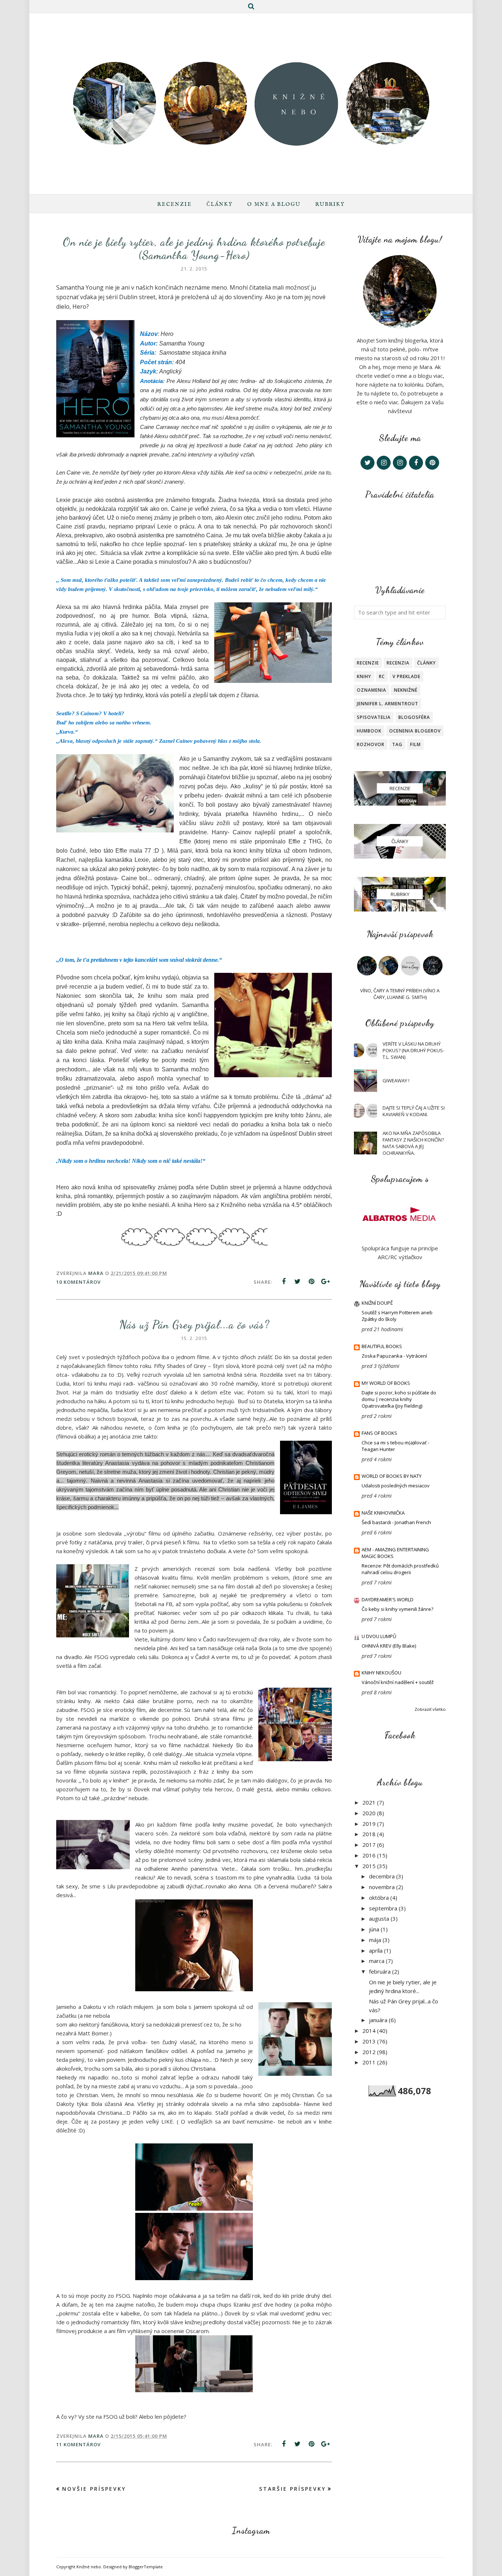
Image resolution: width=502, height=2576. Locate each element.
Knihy (364, 676)
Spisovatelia (374, 717)
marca (377, 1961)
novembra (382, 1887)
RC (382, 676)
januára (378, 2020)
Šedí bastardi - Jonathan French (396, 1522)
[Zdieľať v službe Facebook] (284, 1282)
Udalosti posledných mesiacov (396, 1486)
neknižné (406, 690)
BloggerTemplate (146, 2567)
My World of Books (386, 1383)
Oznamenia (372, 690)
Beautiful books (382, 1346)
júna (374, 1929)
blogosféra (414, 717)
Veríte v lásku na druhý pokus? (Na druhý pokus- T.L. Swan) (413, 1050)
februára (380, 1971)
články (426, 663)
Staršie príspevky (293, 2489)
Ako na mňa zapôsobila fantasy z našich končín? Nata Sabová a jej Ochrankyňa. (413, 1143)
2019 (369, 1824)
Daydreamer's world (388, 1599)
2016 (369, 1855)
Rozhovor (371, 744)
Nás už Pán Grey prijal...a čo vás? (194, 1325)
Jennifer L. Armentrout (388, 704)
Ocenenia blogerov (415, 731)
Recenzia (398, 663)
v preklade (406, 676)
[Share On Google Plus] (326, 1282)
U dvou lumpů (379, 1636)
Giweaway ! (396, 1081)
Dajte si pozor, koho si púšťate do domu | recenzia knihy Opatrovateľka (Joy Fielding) (399, 1399)
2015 (369, 1866)
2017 (369, 1845)
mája (375, 1940)
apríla (376, 1950)
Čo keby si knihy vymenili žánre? (397, 1609)
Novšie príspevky (94, 2489)
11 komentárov (78, 2444)
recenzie (368, 663)
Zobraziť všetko (430, 1709)
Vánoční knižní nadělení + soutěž (398, 1682)
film (415, 744)
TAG (397, 744)
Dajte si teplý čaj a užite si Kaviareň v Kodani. (414, 1111)
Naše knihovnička (383, 1513)
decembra (382, 1876)
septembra (383, 1908)
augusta (379, 1918)
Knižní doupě (377, 1303)
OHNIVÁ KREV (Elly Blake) (389, 1646)
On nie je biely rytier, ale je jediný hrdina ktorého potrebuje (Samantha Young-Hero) (194, 248)
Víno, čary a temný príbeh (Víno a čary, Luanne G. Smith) (400, 994)
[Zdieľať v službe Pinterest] (312, 1282)
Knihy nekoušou (381, 1673)
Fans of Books (379, 1433)
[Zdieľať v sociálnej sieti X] (298, 1282)
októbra (379, 1898)
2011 (369, 2062)
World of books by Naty (392, 1476)
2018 (369, 1834)
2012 (369, 2052)
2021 (369, 1802)
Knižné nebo (89, 2567)
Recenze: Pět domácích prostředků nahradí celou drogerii (400, 1569)
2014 (369, 2031)
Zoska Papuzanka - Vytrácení (394, 1356)
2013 (369, 2041)
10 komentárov (78, 1282)
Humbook (369, 731)
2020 (369, 1813)
